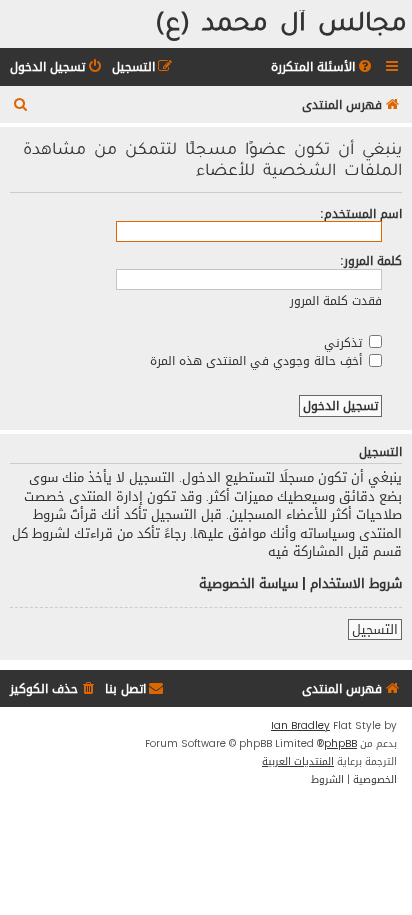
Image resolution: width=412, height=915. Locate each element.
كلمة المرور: (371, 260)
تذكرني (345, 342)
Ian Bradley (300, 726)
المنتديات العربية (298, 762)
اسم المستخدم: (361, 213)
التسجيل (375, 630)
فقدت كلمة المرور (336, 300)
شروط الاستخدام (356, 584)
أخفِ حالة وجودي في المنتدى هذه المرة (258, 360)
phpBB (340, 744)
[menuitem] (323, 67)
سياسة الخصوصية (248, 584)
